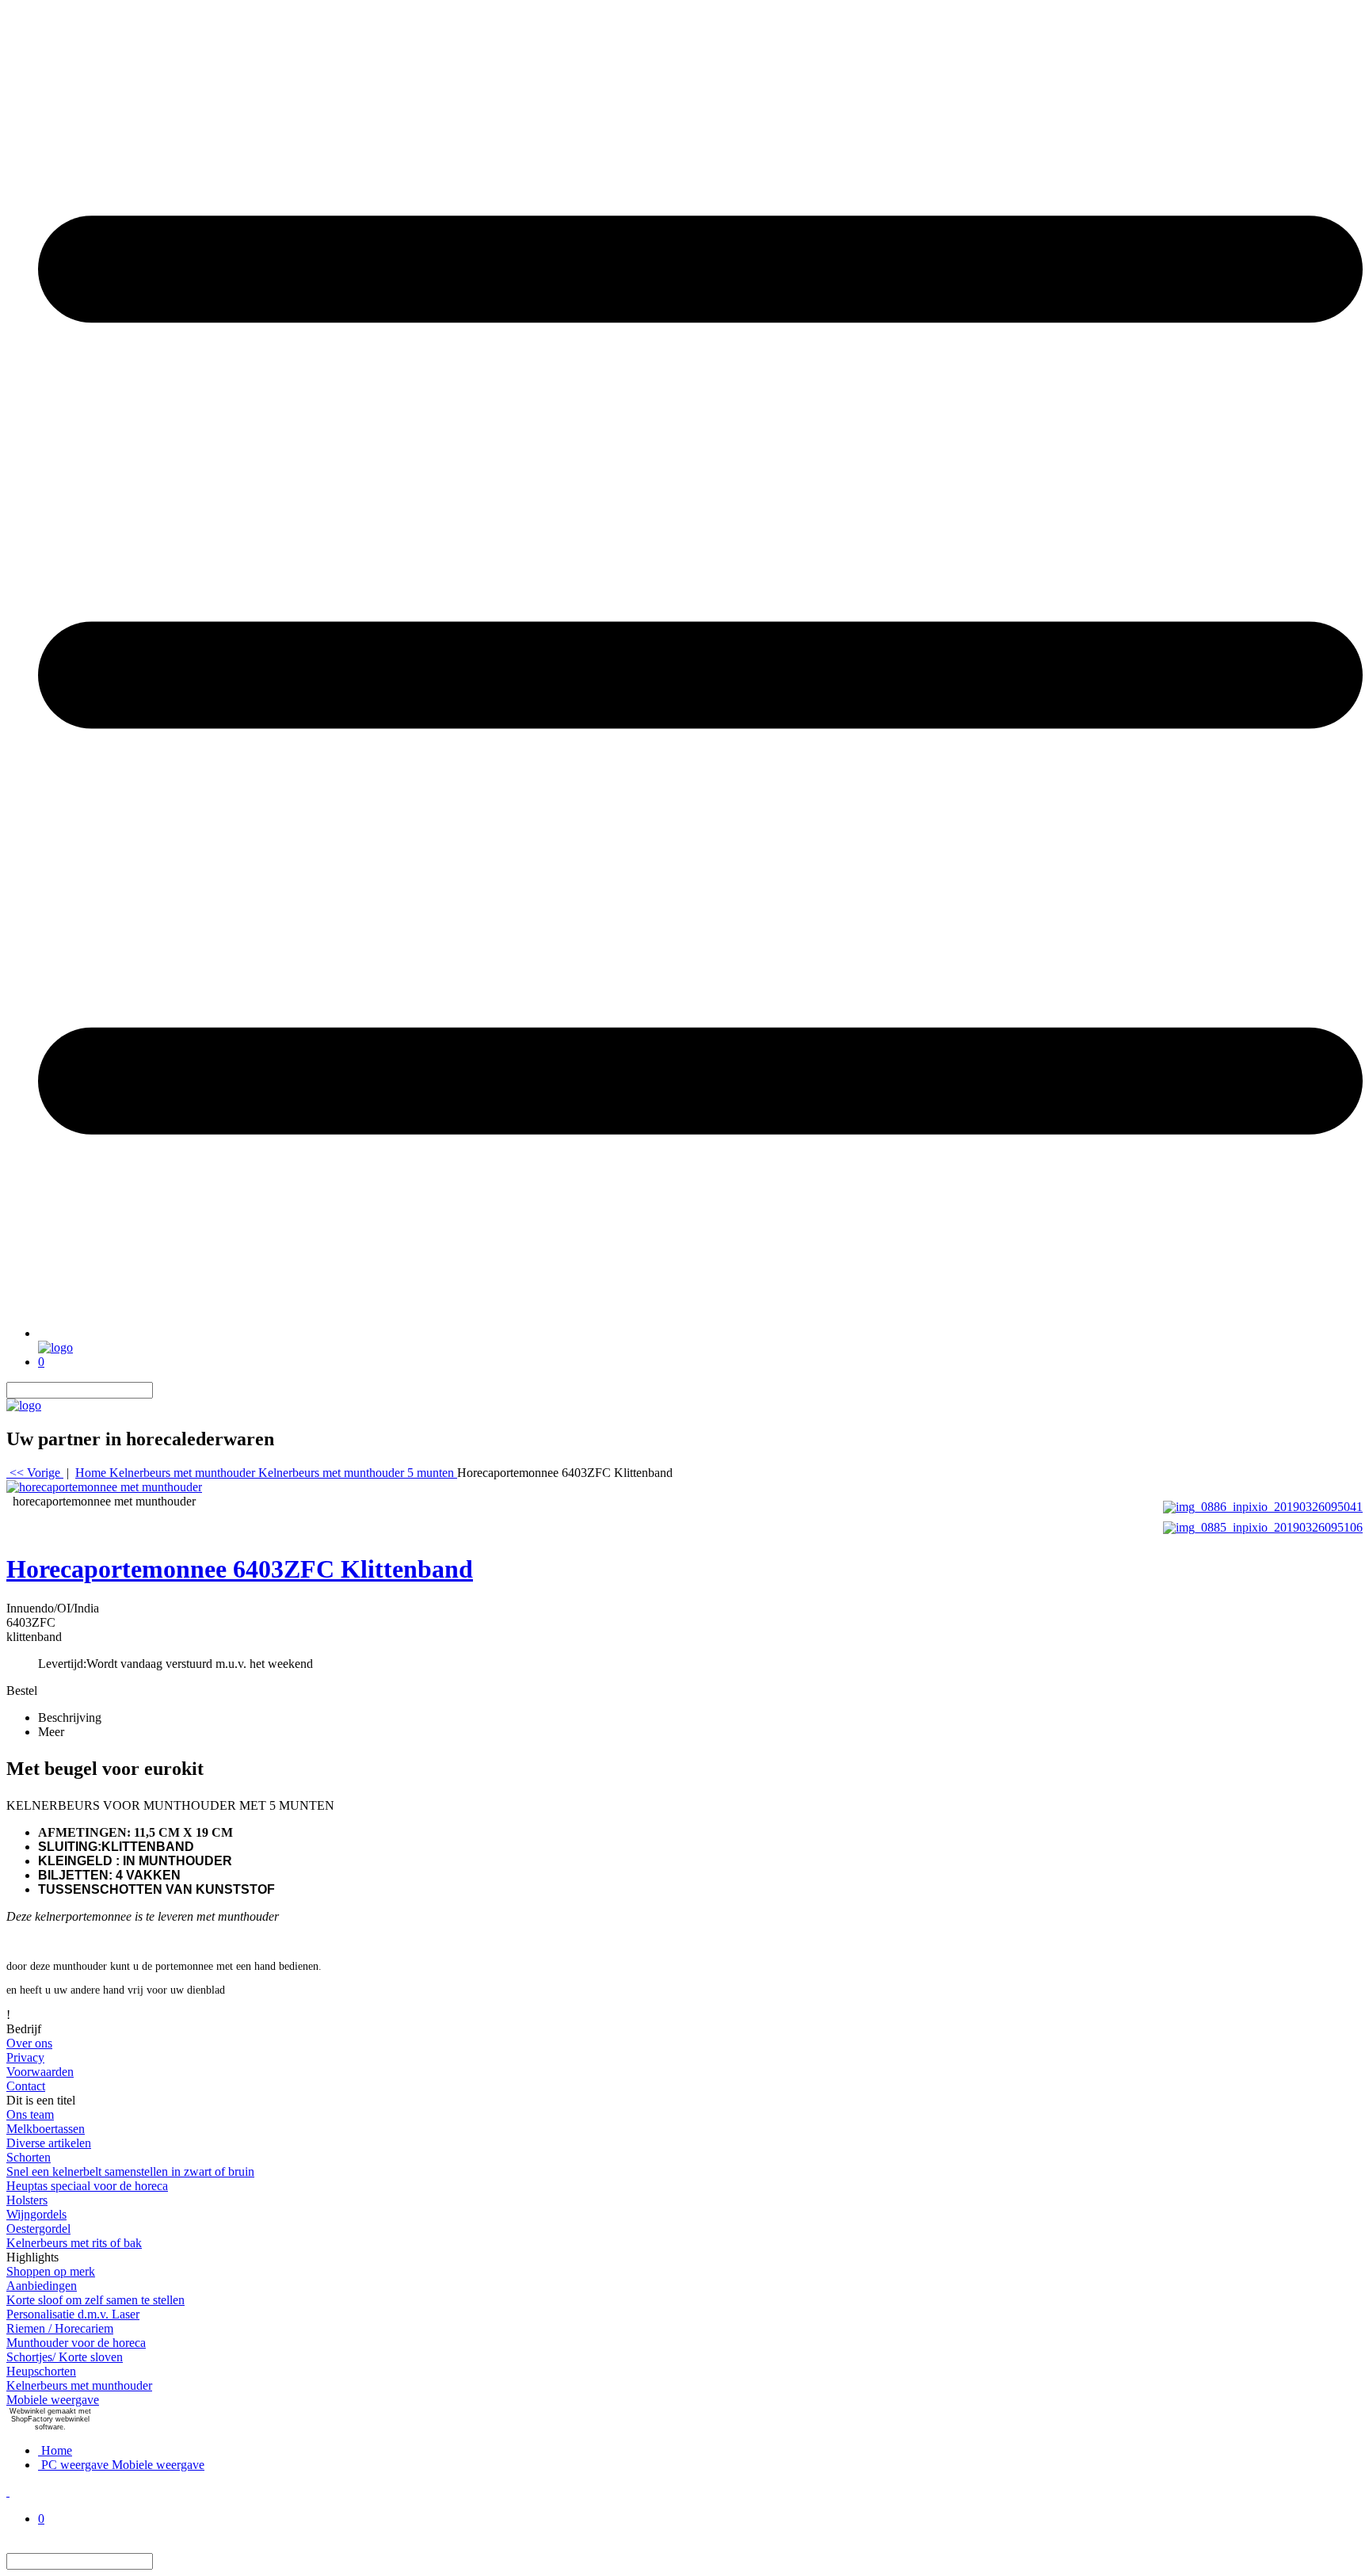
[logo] (55, 1347)
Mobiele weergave (53, 2400)
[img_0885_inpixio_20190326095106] (1263, 1526)
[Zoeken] (162, 1390)
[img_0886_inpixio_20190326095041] (1263, 1505)
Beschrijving (70, 1717)
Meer (51, 1732)
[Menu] (700, 1333)
